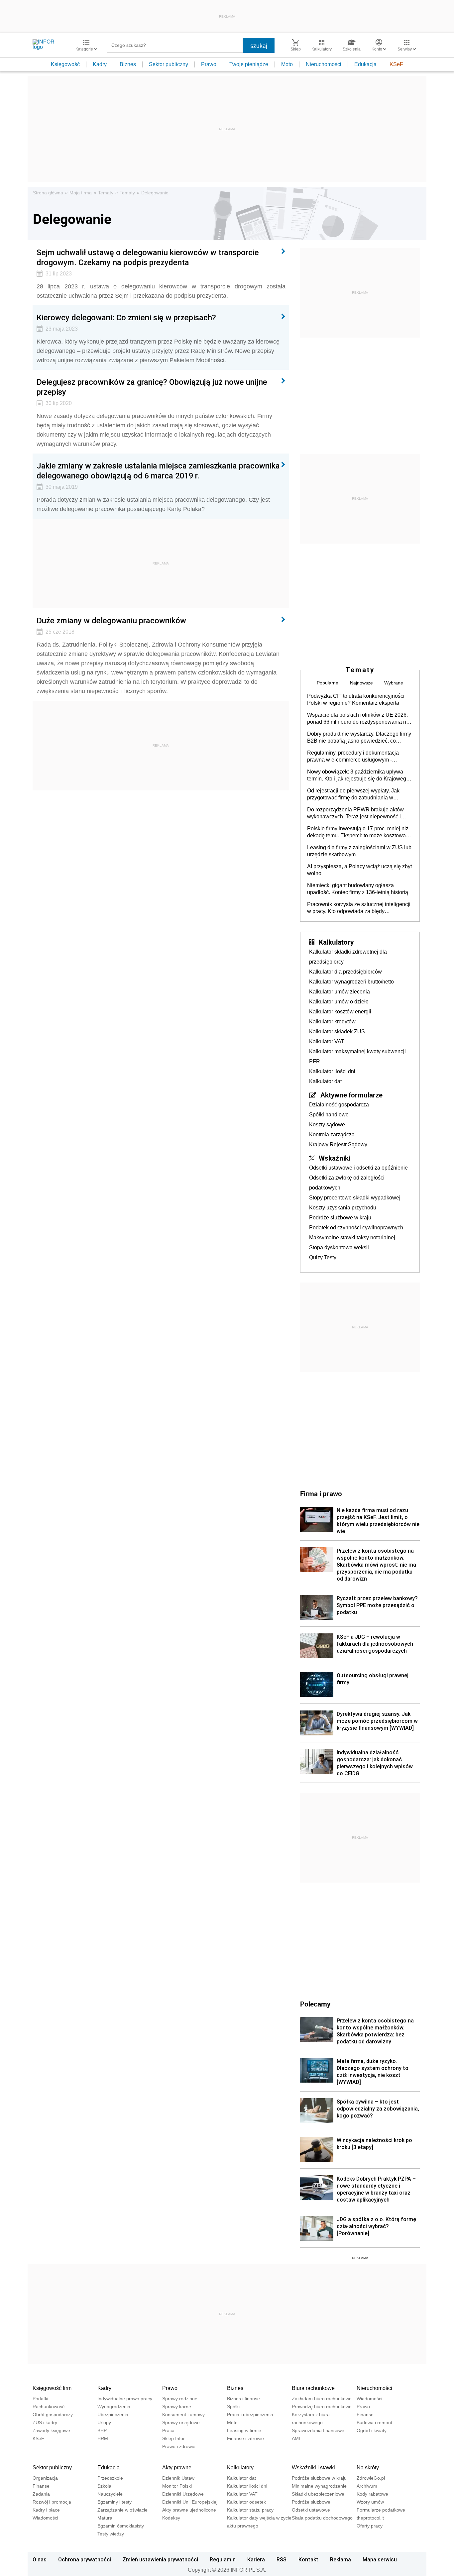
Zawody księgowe (51, 2430)
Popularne (328, 683)
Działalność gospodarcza (339, 1105)
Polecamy (315, 2004)
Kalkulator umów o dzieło (339, 1002)
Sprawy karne (177, 2407)
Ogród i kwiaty (372, 2430)
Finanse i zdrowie (245, 2438)
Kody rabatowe (372, 2494)
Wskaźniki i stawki (313, 2468)
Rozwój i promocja (52, 2502)
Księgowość (65, 64)
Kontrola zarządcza (332, 1134)
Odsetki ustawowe (311, 2510)
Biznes (128, 64)
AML (297, 2438)
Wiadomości (369, 2399)
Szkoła (104, 2486)
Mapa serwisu (380, 2559)
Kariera (256, 2559)
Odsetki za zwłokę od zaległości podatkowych (347, 1183)
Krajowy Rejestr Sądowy (338, 1144)
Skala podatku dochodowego (322, 2518)
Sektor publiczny (169, 64)
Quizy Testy (323, 1257)
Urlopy (104, 2422)
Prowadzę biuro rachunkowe (322, 2407)
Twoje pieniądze (249, 64)
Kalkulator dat (325, 1081)
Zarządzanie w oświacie (122, 2510)
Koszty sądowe (327, 1125)
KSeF (396, 64)
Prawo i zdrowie (179, 2446)
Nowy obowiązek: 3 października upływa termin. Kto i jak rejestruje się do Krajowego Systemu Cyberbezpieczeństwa (358, 775)
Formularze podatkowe (381, 2510)
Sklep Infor (173, 2438)
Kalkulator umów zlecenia (340, 992)
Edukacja (365, 64)
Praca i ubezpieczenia (250, 2415)
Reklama (340, 2559)
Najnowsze (361, 683)
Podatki (40, 2399)
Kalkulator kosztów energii (340, 1012)
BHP (102, 2430)
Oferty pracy (370, 2526)
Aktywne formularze (351, 1095)
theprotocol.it (370, 2518)
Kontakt (308, 2559)
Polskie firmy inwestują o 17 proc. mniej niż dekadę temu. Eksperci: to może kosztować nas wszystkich (358, 832)
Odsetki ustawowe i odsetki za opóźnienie (358, 1168)
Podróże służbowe (311, 2502)
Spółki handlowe (329, 1115)
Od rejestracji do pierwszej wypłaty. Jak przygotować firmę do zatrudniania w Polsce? (353, 794)
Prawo (209, 64)
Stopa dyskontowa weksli (339, 1247)
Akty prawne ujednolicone (189, 2510)
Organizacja (45, 2478)
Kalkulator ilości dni (332, 1071)
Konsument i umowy (183, 2415)
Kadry (100, 64)
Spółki (233, 2407)
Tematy (106, 193)
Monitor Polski (177, 2486)
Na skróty (368, 2468)
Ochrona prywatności (85, 2559)
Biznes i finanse (243, 2399)
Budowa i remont (374, 2422)
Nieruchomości (324, 64)
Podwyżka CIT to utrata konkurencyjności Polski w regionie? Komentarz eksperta (356, 699)
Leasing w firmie (244, 2430)
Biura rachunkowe (313, 2388)
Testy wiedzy (111, 2534)
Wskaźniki (335, 1158)
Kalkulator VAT (327, 1041)
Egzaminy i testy (114, 2502)
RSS (282, 2559)
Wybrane (394, 683)
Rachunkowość (49, 2407)
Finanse (365, 2415)
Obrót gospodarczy (53, 2415)
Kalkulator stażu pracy (250, 2510)
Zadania (41, 2494)
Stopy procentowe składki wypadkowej (355, 1198)
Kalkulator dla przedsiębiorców (345, 972)
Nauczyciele (110, 2494)
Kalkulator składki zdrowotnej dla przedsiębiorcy (348, 957)
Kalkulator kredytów (332, 1022)
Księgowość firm (52, 2388)
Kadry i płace (46, 2510)
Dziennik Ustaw (178, 2478)
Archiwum (367, 2486)
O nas (40, 2559)
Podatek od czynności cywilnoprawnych (356, 1228)
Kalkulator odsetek (246, 2502)
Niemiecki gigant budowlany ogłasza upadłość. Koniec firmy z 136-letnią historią (358, 889)
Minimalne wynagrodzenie (319, 2486)
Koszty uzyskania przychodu (343, 1208)
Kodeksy (171, 2518)
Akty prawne (177, 2468)
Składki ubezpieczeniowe (318, 2494)
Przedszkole (110, 2478)
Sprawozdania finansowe (318, 2430)
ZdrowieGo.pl (371, 2478)
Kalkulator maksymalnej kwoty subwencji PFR (357, 1056)
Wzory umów (370, 2502)
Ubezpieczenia (113, 2415)
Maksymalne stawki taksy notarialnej (352, 1237)
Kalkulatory (336, 942)
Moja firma (81, 193)
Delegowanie (155, 193)
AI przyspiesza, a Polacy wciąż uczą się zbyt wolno (359, 870)
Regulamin (223, 2559)
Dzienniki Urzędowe (183, 2494)
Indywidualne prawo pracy (125, 2399)
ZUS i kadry (45, 2422)
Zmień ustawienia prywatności (160, 2559)
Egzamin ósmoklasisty (121, 2526)
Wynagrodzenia (114, 2407)
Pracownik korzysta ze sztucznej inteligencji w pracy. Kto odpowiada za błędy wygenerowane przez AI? (359, 908)
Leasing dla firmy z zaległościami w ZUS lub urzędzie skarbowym (359, 851)
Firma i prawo (321, 1494)
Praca (168, 2430)
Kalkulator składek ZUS (337, 1031)
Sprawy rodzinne (180, 2399)
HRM (103, 2438)
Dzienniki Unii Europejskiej (190, 2502)
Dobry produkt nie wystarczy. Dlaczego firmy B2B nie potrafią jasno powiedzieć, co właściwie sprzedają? (359, 738)
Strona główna (48, 193)
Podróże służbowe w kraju (340, 1218)
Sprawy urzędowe (181, 2422)
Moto (287, 64)
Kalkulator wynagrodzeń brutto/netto (351, 982)
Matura (105, 2518)
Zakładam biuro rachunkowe (322, 2399)
